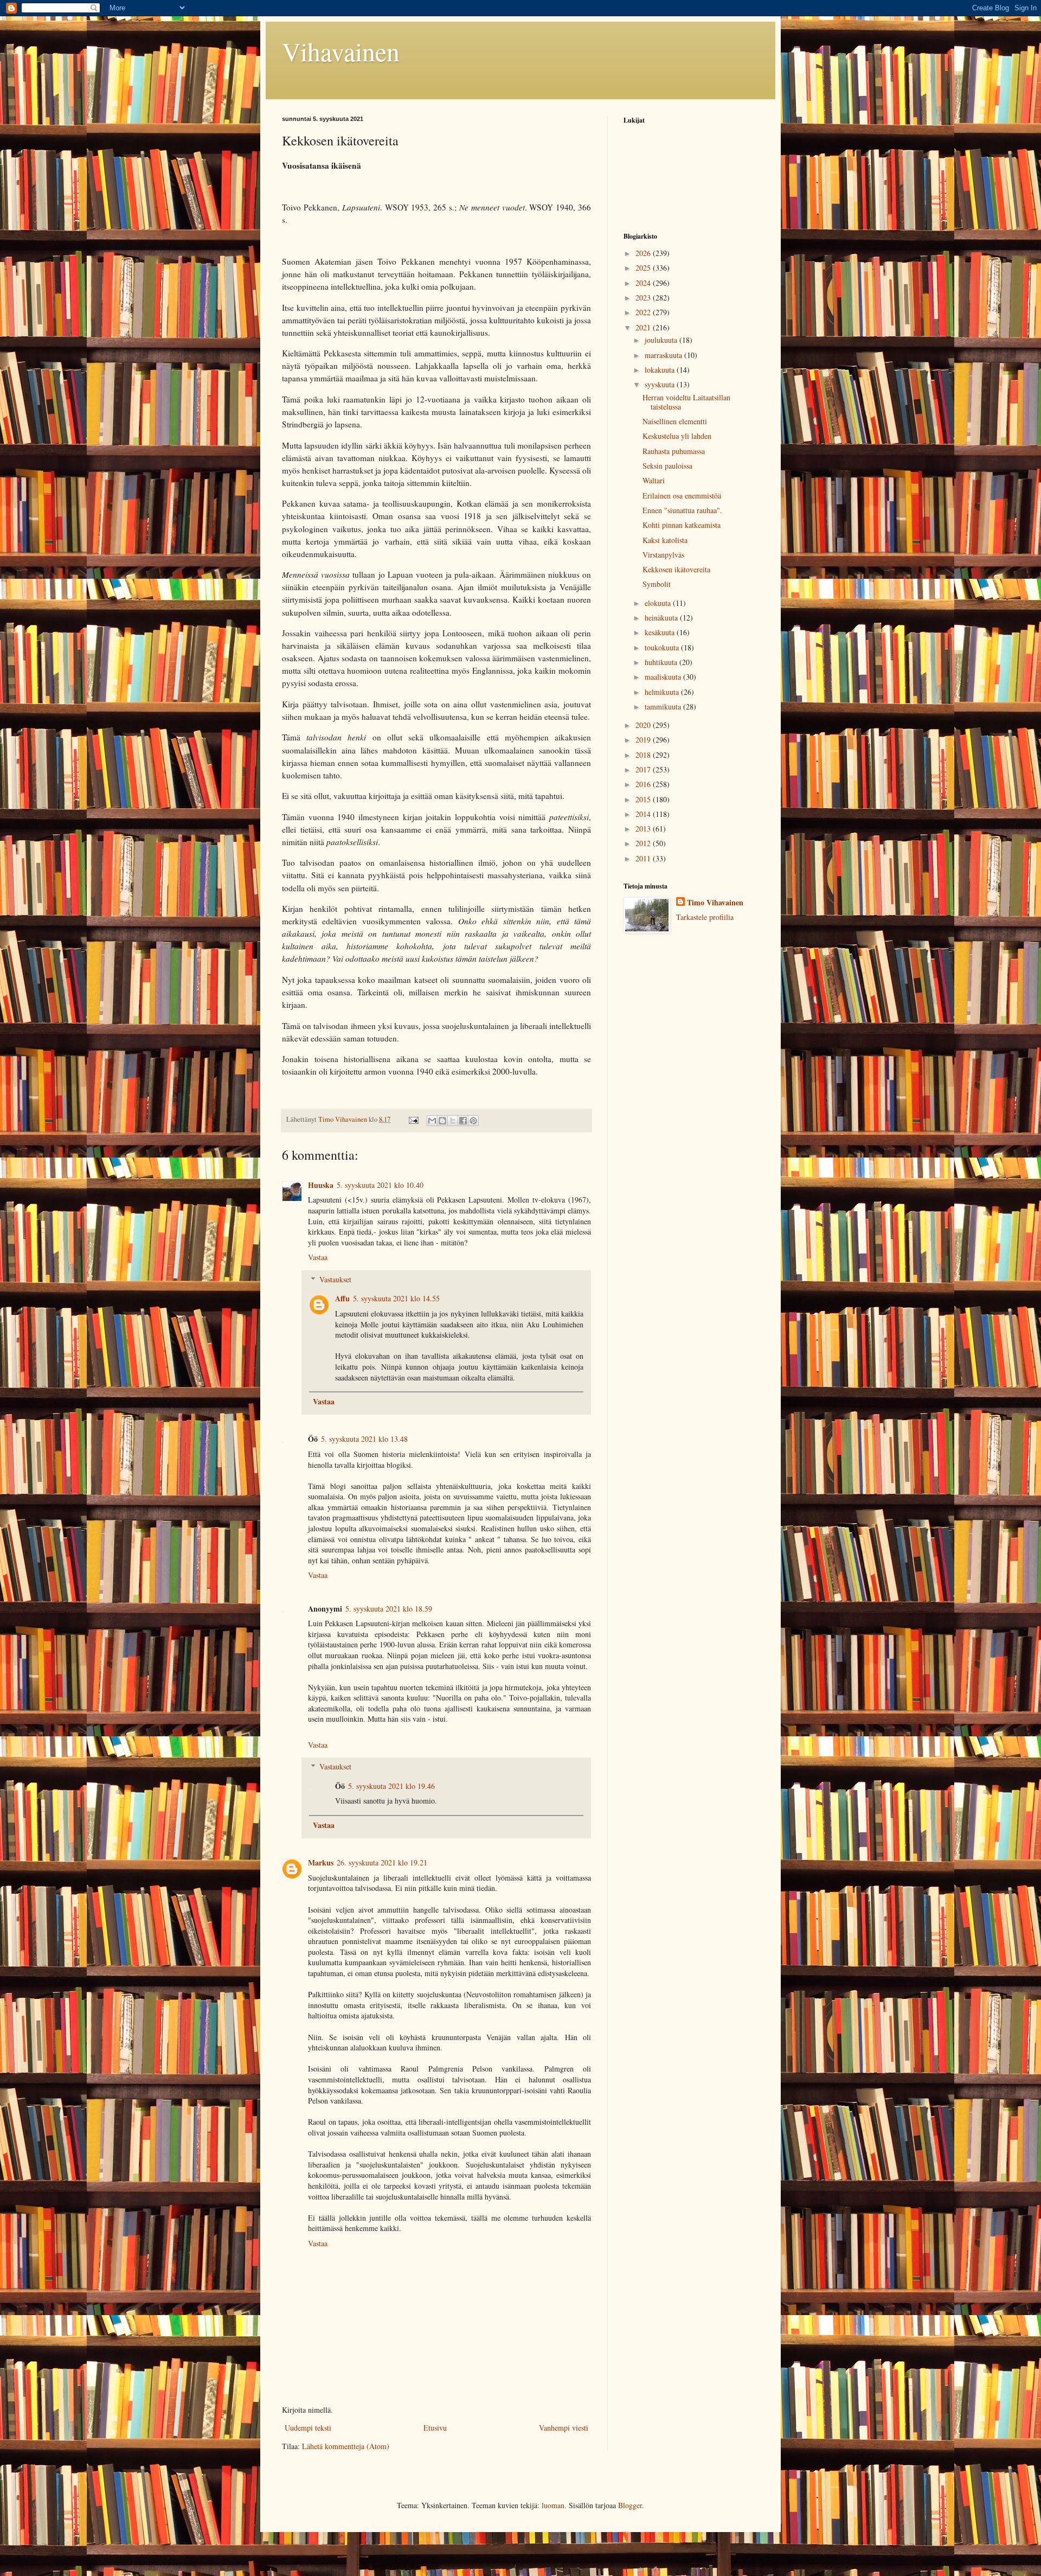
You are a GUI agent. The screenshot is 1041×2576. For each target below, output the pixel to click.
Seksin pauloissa (667, 466)
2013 (644, 829)
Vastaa (318, 1257)
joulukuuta (662, 340)
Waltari (654, 480)
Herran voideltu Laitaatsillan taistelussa (686, 402)
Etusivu (435, 2428)
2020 (644, 725)
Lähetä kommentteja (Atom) (346, 2446)
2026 (644, 253)
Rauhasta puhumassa (674, 451)
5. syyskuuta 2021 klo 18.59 (389, 1609)
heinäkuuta (662, 618)
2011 (644, 858)
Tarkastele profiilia (705, 917)
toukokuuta (663, 647)
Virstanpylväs (663, 555)
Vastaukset (335, 1279)
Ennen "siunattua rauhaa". (682, 510)
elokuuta (659, 603)
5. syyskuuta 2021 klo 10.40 (380, 1185)
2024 (644, 283)
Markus (321, 1862)
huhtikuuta (662, 662)
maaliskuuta (664, 677)
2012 (644, 843)
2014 (644, 814)
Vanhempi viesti (564, 2428)
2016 (644, 784)
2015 (644, 799)
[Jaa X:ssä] (453, 1121)
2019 (644, 740)
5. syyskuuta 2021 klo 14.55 (396, 1298)
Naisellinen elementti (675, 421)
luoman (553, 2505)
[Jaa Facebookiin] (463, 1121)
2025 (644, 268)
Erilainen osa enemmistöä (682, 496)
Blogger (630, 2505)
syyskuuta (661, 384)
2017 (644, 769)
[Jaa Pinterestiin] (473, 1121)
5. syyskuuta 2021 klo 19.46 (391, 1786)
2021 (644, 327)
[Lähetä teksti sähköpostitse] (413, 1119)
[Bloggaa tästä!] (442, 1121)
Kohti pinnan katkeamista (682, 525)
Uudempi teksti (308, 2428)
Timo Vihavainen (715, 903)
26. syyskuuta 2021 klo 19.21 (382, 1862)
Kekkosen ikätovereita (676, 569)
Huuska (321, 1185)
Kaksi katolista (665, 540)
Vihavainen (341, 51)
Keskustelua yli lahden (677, 436)
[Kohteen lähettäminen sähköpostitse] (432, 1121)
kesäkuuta (661, 632)
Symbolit (657, 584)
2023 (644, 298)
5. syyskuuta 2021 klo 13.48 (364, 1439)
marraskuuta (664, 355)
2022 (644, 312)
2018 (644, 755)
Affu (342, 1298)
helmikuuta (663, 692)
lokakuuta (661, 370)
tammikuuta (664, 707)
